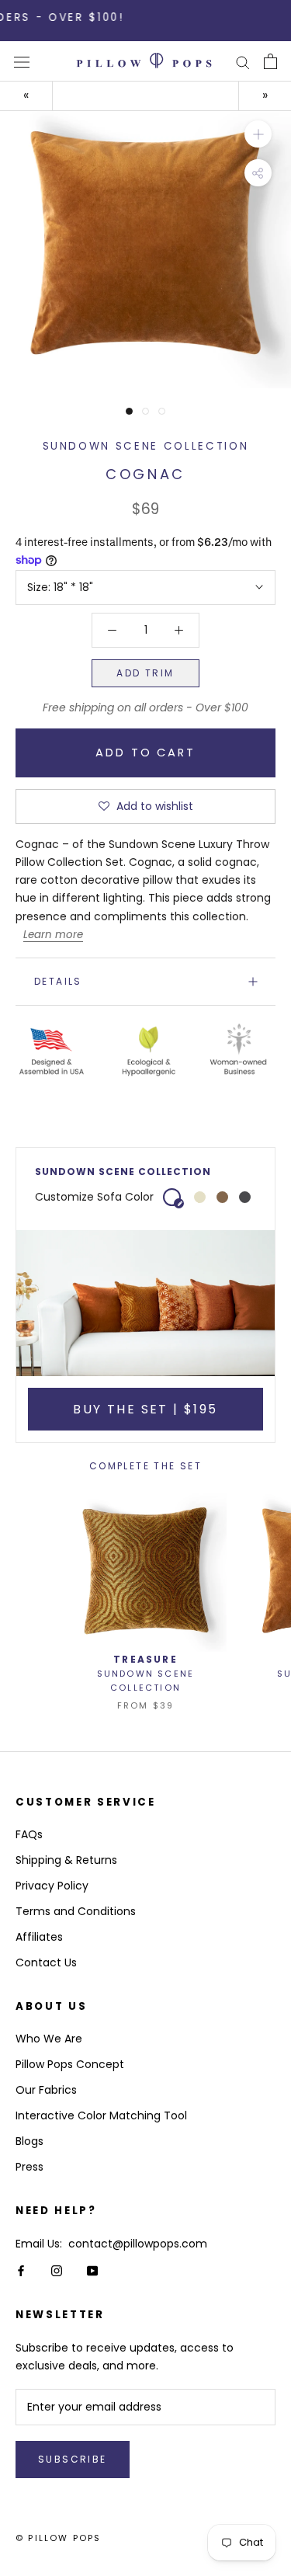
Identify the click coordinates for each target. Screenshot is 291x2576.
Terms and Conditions (76, 1911)
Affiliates (39, 1937)
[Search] (243, 62)
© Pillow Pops (59, 2538)
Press (29, 2167)
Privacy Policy (52, 1886)
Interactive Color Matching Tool (101, 2115)
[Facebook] (21, 2270)
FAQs (29, 1834)
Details (58, 981)
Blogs (29, 2141)
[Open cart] (270, 61)
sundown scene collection (146, 446)
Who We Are (49, 2039)
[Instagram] (57, 2270)
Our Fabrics (46, 2090)
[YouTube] (92, 2270)
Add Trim (145, 673)
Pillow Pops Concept (70, 2064)
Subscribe (73, 2459)
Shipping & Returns (66, 1860)
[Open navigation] (22, 62)
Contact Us (46, 1962)
